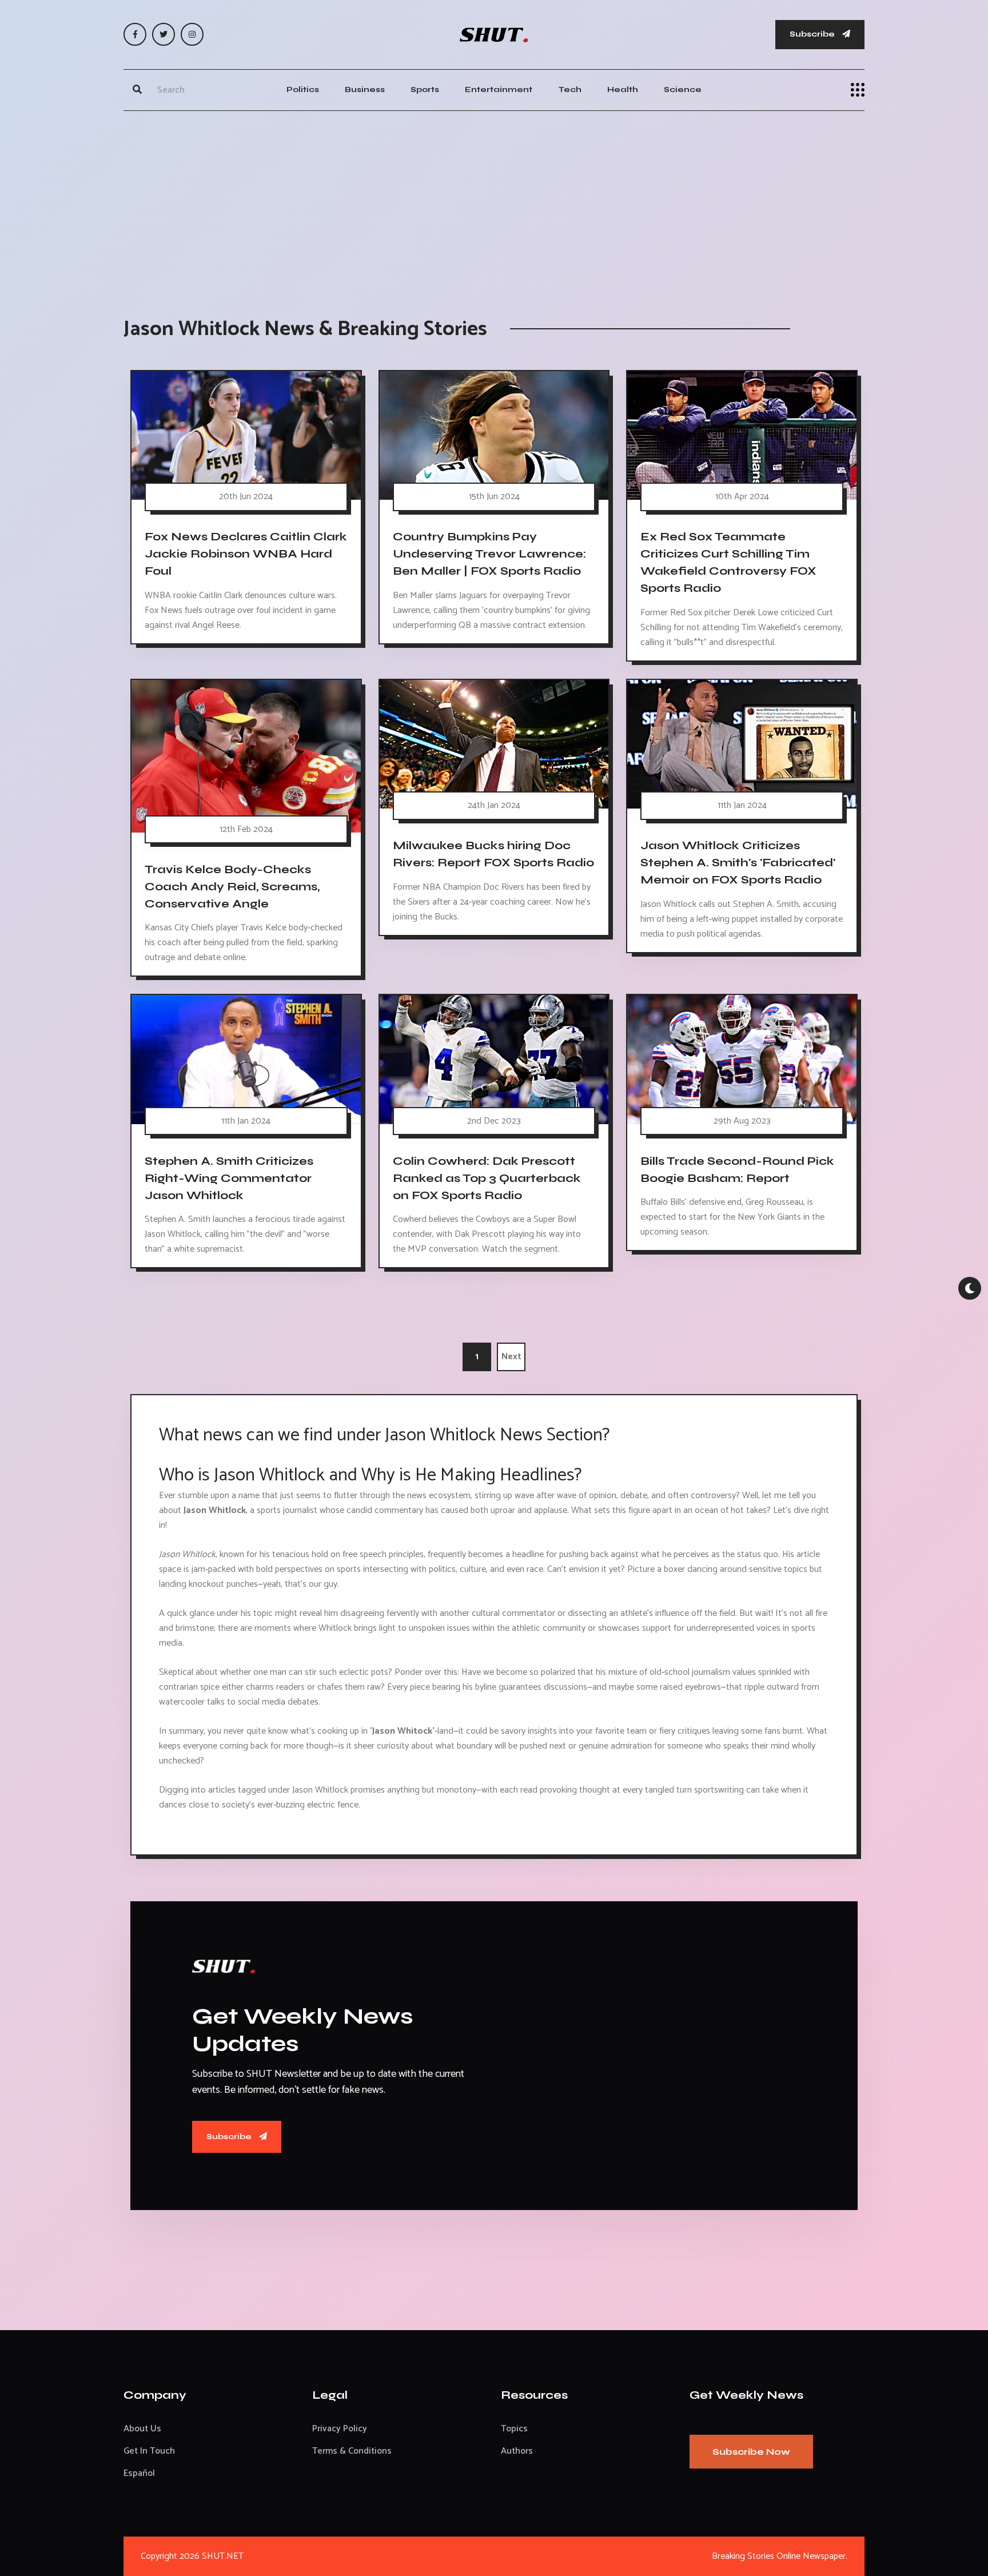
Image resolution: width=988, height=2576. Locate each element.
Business (365, 89)
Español (139, 2473)
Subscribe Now (751, 2452)
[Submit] (137, 90)
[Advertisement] (494, 202)
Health (623, 89)
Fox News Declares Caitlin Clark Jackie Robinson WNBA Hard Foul (246, 554)
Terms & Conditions (352, 2451)
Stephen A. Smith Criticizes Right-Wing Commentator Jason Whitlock (229, 1178)
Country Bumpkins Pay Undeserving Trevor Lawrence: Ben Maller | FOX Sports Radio (489, 554)
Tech (570, 89)
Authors (517, 2451)
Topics (514, 2429)
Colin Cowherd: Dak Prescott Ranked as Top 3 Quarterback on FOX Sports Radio (487, 1178)
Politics (303, 89)
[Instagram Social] (192, 34)
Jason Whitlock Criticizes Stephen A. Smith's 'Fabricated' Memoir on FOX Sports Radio (738, 863)
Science (683, 89)
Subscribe (813, 34)
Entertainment (499, 89)
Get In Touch (149, 2451)
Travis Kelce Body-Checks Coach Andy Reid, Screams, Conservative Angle (232, 886)
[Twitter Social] (164, 34)
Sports (425, 89)
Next (511, 1357)
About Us (142, 2429)
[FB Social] (135, 34)
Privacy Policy (340, 2429)
